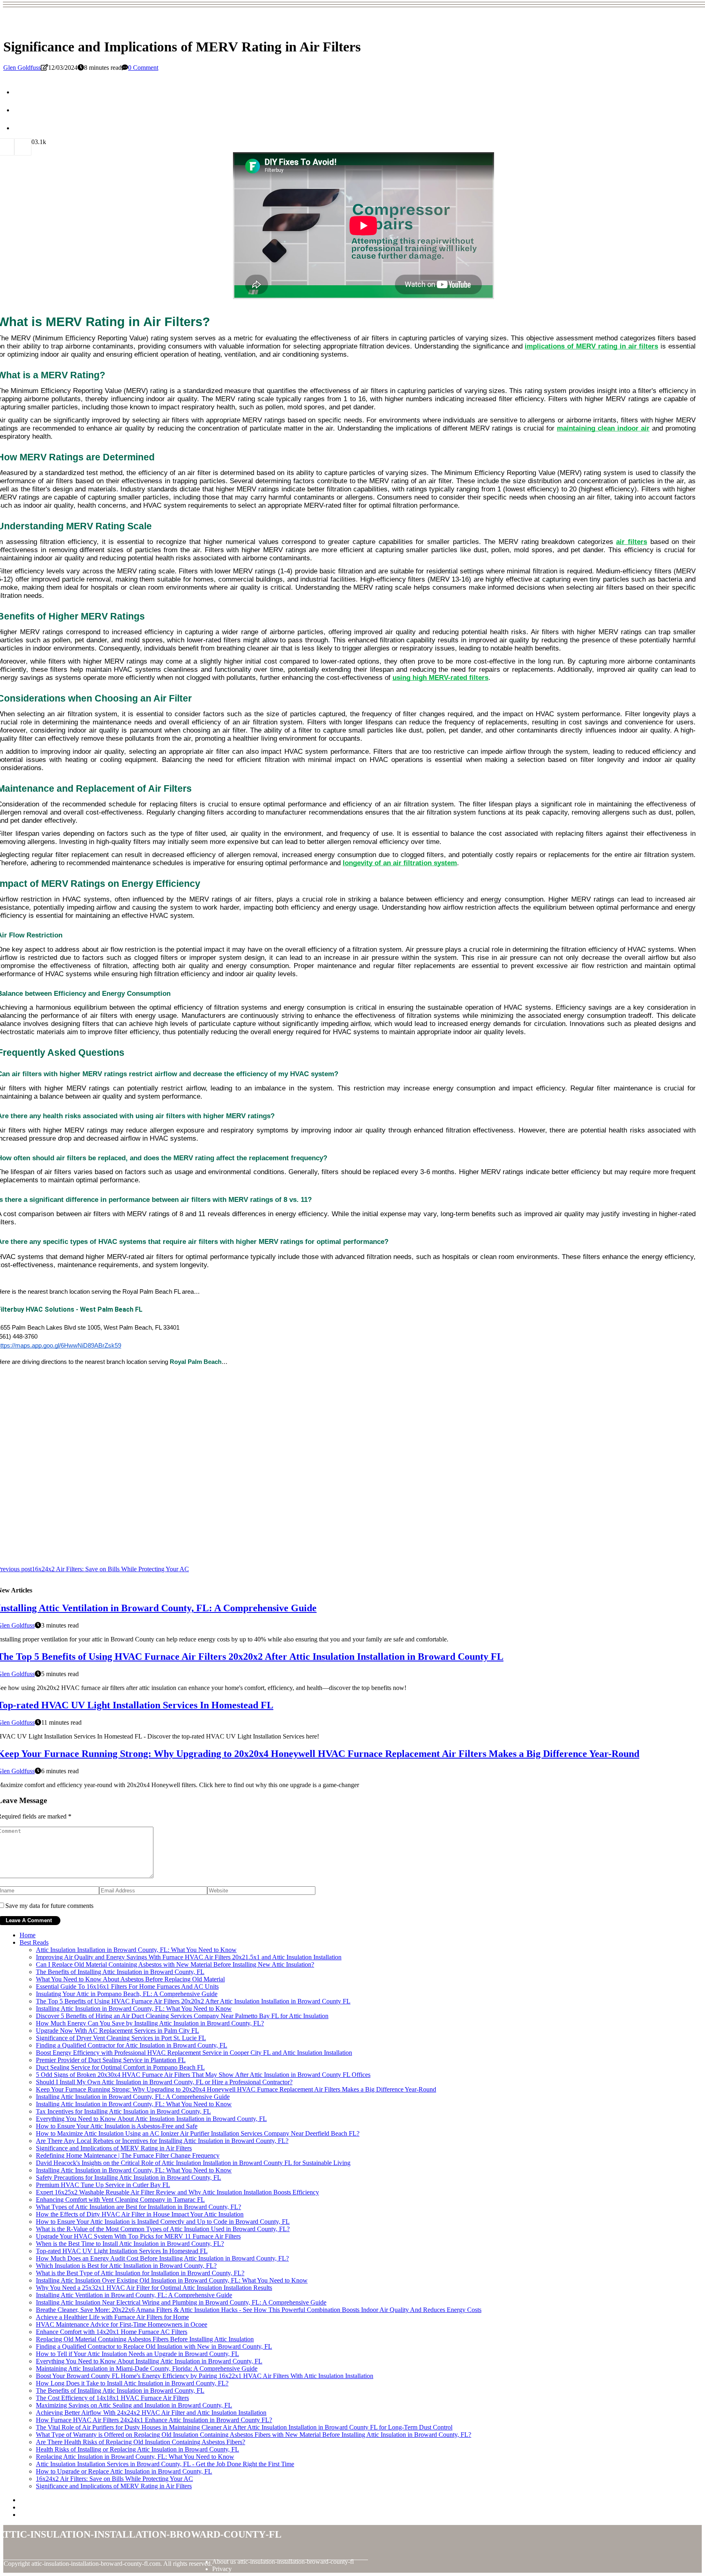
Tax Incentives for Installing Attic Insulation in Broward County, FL (123, 2111)
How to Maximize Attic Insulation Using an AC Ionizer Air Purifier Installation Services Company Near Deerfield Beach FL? (198, 2133)
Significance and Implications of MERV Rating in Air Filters (114, 2148)
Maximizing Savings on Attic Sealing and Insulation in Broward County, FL (134, 2405)
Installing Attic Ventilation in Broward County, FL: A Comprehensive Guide (134, 2295)
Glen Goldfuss (22, 68)
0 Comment (143, 68)
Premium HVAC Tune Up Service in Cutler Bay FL (103, 2185)
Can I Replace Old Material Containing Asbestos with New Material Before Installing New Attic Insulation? (175, 1964)
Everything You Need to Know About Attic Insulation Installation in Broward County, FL (151, 2119)
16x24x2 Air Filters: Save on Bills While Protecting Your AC (114, 2479)
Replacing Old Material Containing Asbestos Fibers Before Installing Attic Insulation (145, 2339)
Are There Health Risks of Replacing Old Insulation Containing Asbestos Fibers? (141, 2442)
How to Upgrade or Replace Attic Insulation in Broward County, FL (124, 2471)
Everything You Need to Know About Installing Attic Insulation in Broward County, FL (149, 2361)
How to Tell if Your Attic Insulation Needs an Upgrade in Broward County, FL (137, 2354)
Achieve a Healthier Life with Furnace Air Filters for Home (112, 2317)
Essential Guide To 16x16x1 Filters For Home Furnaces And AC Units (127, 1986)
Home (28, 1935)
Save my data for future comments (49, 1906)
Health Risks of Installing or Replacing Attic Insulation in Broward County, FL (137, 2449)
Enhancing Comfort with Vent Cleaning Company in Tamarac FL (120, 2200)
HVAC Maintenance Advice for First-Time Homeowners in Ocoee (122, 2324)
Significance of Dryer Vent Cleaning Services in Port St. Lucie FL (121, 2038)
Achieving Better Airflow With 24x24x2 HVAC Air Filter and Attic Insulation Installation (151, 2413)
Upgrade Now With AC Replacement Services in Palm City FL (117, 2031)
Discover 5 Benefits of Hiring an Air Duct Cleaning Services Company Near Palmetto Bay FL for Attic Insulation (182, 2016)
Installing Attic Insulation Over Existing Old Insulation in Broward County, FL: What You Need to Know (172, 2280)
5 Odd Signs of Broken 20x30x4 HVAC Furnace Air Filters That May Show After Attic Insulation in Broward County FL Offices (203, 2075)
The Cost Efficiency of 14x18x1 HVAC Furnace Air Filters (112, 2398)
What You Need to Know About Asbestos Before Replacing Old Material (130, 1979)
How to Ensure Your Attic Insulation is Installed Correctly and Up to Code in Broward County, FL (163, 2222)
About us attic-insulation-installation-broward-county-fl (283, 2562)
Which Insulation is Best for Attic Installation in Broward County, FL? (126, 2266)
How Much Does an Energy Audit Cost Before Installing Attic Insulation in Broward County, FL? (162, 2258)
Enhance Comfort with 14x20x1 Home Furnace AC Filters (112, 2332)
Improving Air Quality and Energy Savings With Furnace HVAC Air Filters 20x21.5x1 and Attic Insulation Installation (189, 1957)
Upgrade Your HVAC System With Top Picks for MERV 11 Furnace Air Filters (138, 2236)
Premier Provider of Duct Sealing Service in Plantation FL (111, 2060)
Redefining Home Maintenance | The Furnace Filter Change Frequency (128, 2155)
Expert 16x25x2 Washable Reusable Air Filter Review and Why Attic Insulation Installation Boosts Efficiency (177, 2192)
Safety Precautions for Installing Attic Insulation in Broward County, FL (129, 2177)
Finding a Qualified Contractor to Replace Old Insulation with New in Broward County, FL (154, 2346)
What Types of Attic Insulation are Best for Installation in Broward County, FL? (139, 2207)
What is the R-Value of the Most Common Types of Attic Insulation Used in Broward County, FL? (163, 2229)
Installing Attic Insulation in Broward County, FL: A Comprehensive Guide (133, 2097)
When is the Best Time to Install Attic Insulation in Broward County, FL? (130, 2244)
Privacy (222, 2569)
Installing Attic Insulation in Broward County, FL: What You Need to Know (134, 2009)
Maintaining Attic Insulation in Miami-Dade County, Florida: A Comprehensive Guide (147, 2368)
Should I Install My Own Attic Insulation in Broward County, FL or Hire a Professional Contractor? (164, 2082)
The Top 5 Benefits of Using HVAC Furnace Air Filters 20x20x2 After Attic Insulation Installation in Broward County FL (193, 2001)
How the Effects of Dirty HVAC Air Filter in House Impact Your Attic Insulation (140, 2214)
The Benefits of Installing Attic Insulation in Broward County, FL (120, 1972)
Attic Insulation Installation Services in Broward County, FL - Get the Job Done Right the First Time (165, 2464)
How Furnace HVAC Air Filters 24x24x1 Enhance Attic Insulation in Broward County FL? (154, 2420)
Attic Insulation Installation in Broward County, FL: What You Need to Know (136, 1950)
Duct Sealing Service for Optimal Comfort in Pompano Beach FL (120, 2067)
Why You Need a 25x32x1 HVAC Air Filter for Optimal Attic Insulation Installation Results (154, 2288)
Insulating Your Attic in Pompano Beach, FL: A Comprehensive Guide (127, 1994)
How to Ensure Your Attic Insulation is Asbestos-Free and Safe (117, 2126)
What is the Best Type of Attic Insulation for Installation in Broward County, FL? (140, 2273)
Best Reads (34, 1942)
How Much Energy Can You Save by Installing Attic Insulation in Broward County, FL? (150, 2023)
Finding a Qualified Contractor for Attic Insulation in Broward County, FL (132, 2045)
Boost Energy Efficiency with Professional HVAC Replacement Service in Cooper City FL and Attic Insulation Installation (194, 2053)
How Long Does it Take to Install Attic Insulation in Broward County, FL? (132, 2383)
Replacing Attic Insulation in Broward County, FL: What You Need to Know (135, 2457)
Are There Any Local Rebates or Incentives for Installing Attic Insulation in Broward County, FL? (162, 2141)
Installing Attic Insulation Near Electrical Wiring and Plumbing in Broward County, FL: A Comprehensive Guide (181, 2302)
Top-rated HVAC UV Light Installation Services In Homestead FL (122, 2251)
